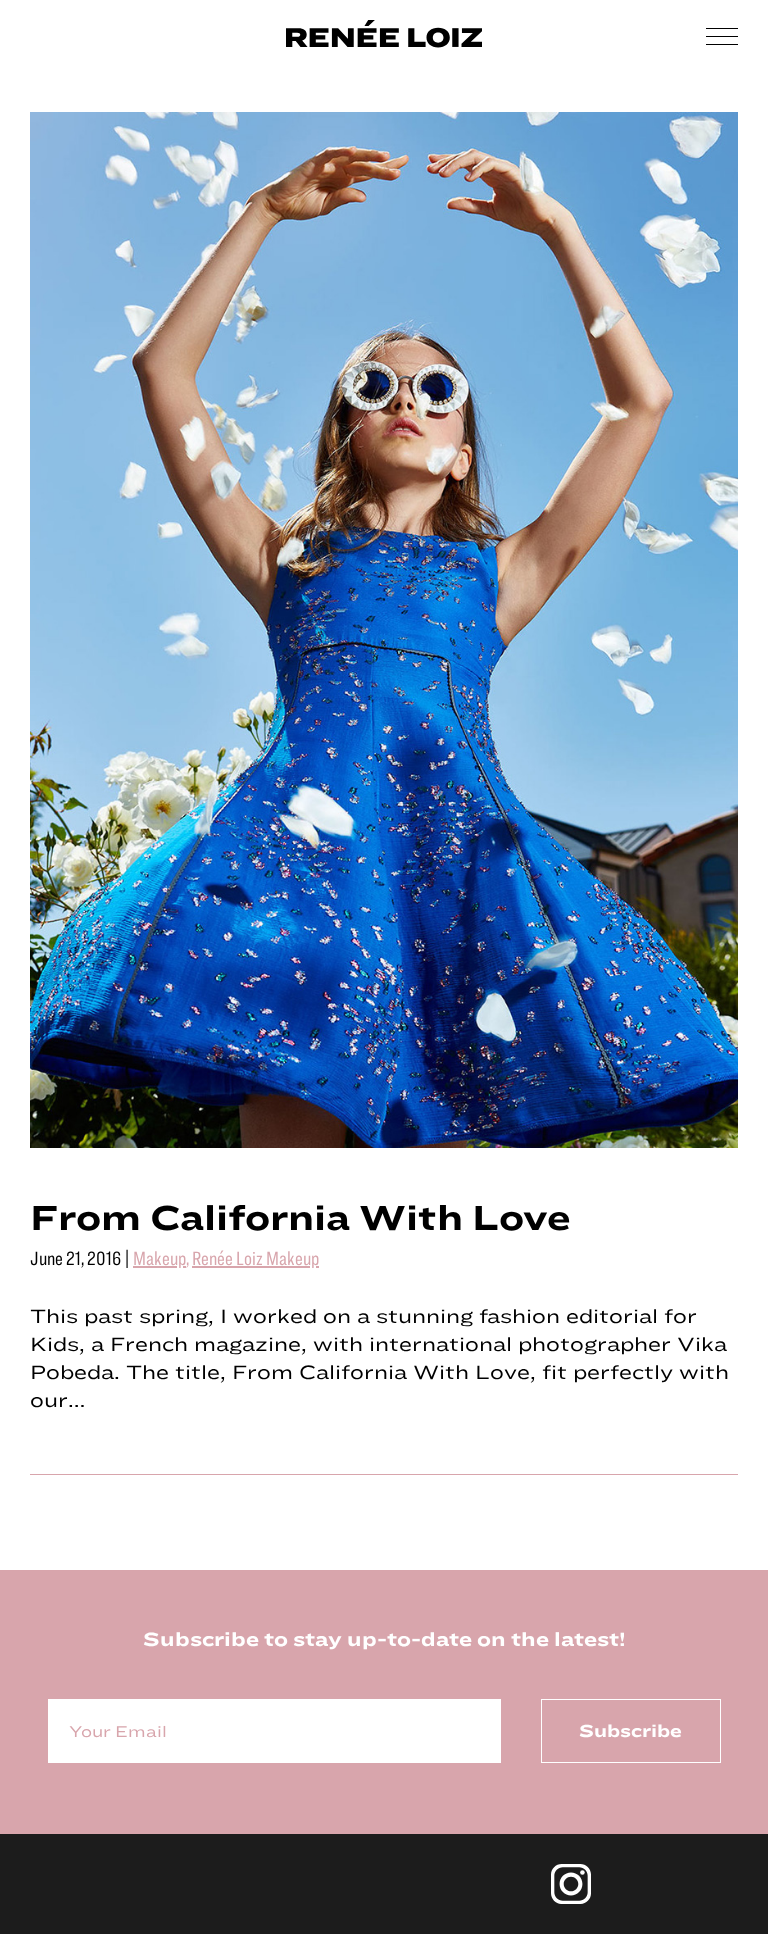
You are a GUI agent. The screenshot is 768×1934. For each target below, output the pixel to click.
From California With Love (300, 1216)
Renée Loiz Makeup (255, 1257)
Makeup (159, 1257)
